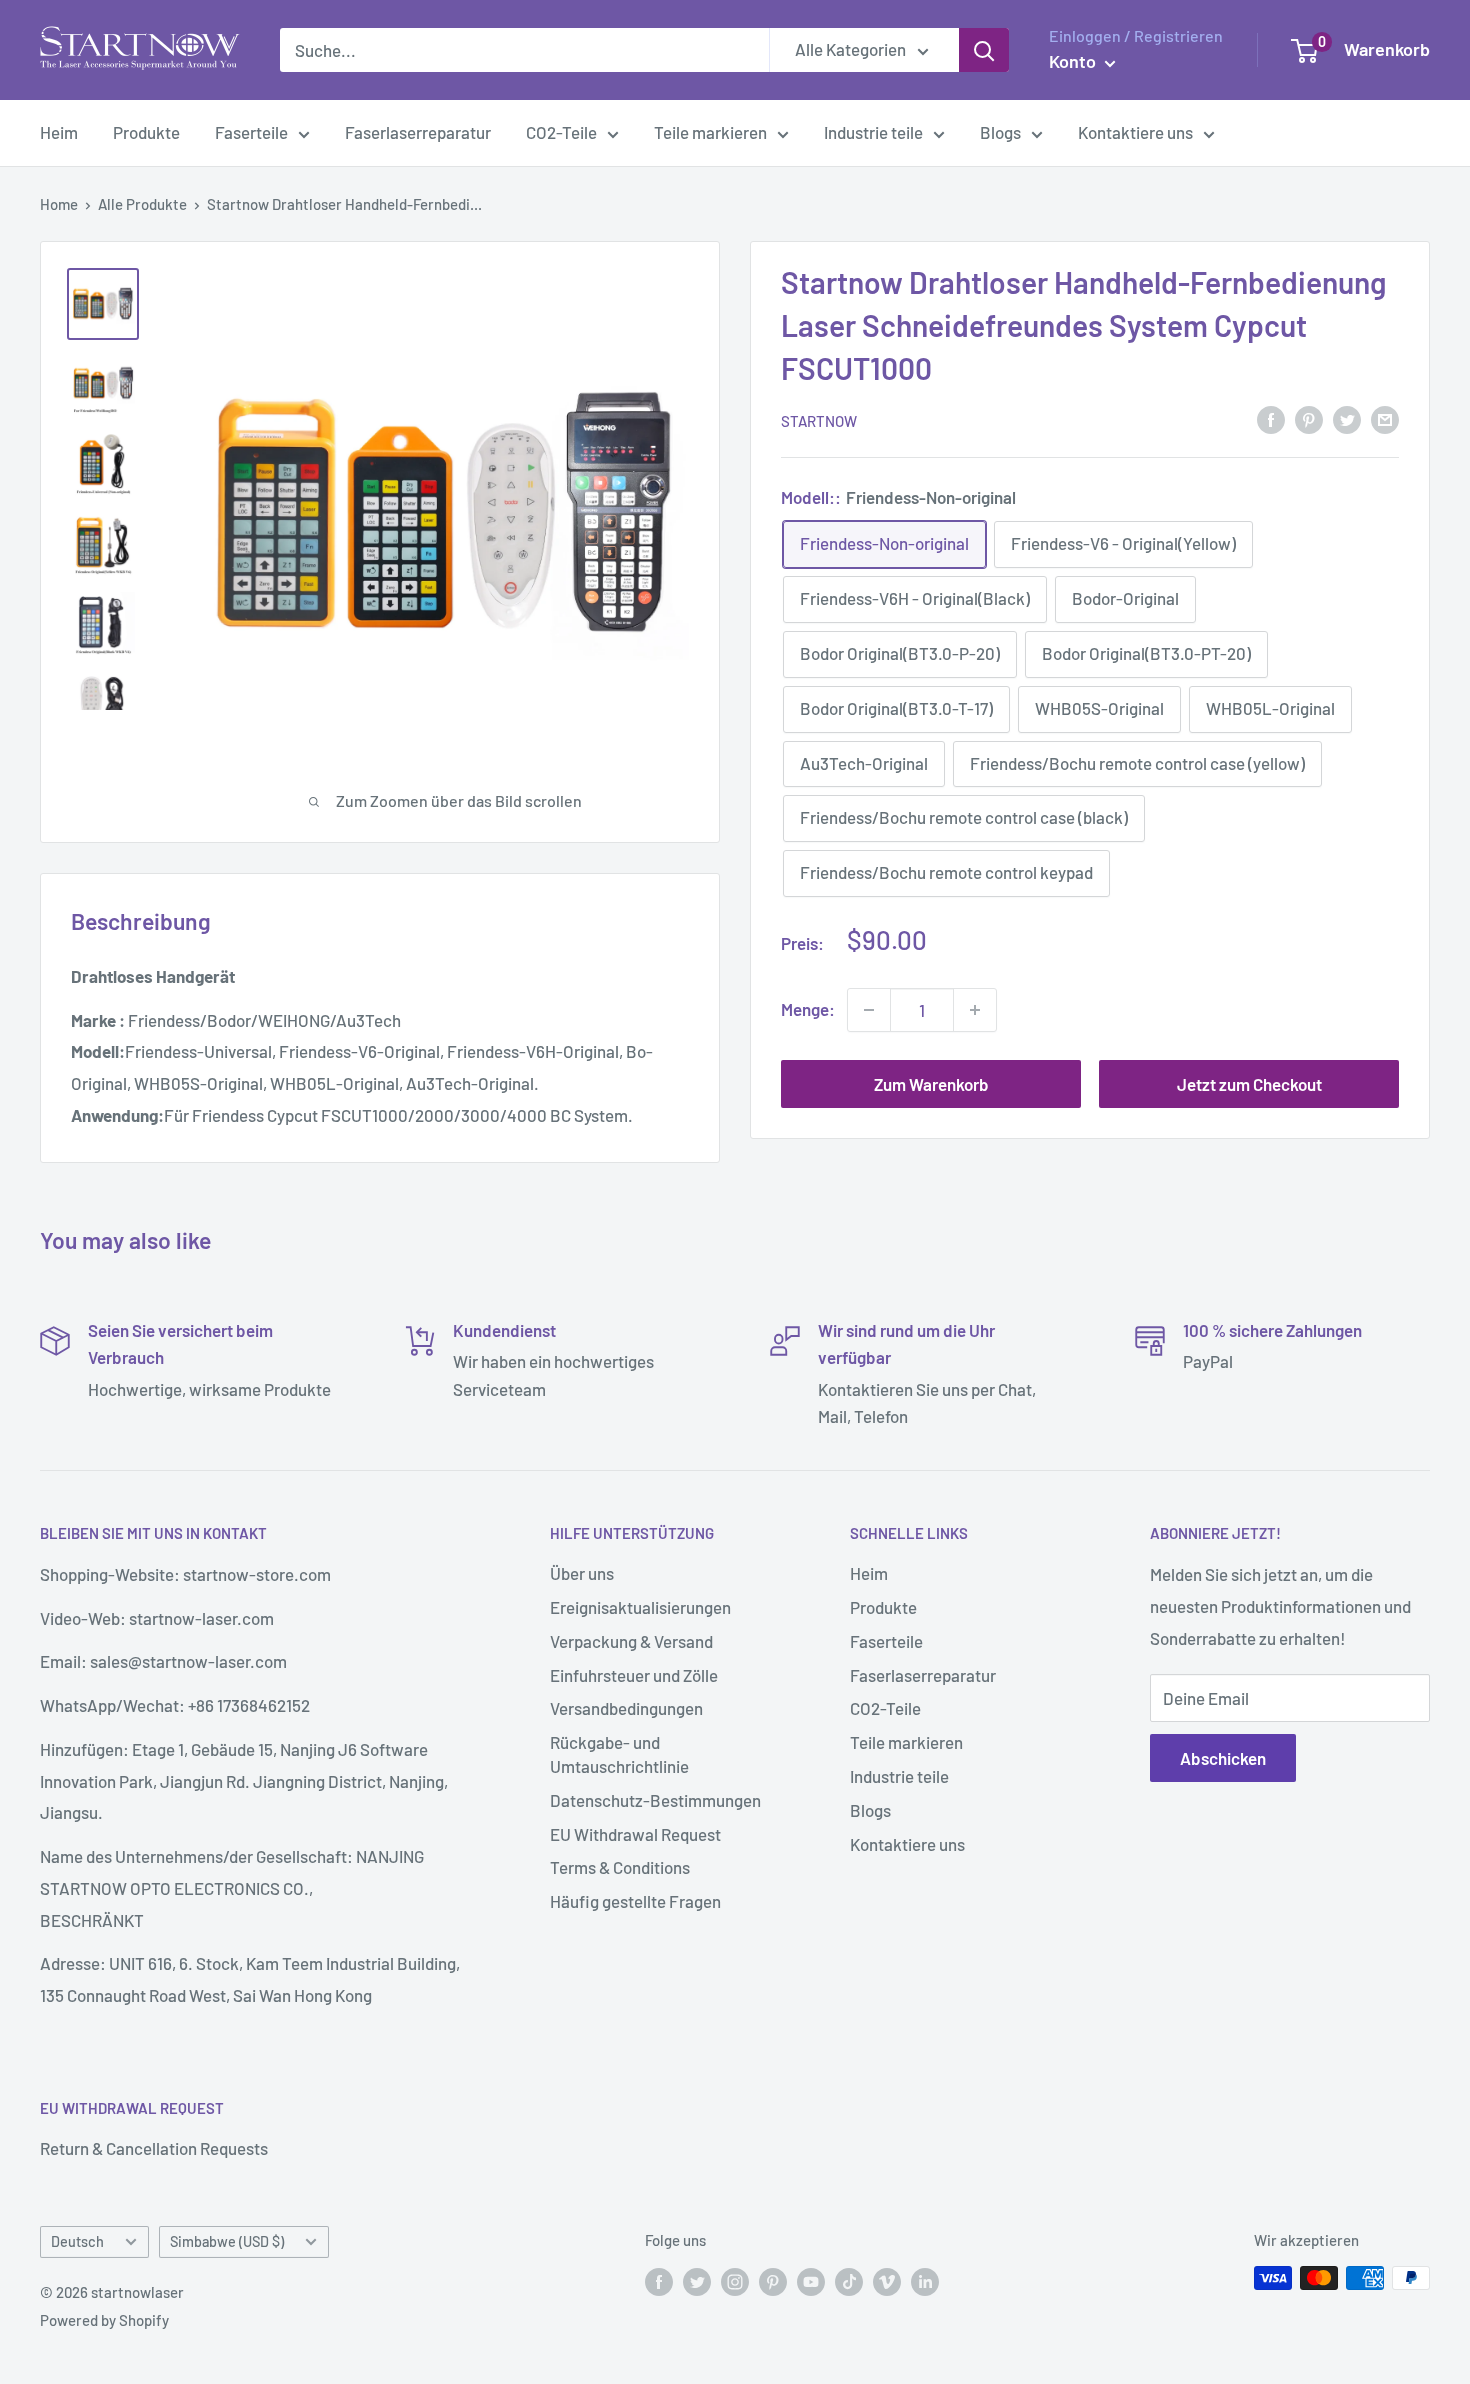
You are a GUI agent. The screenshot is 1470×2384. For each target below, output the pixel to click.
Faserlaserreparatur (418, 132)
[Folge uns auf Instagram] (735, 2281)
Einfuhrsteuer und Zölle (634, 1675)
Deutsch (77, 2241)
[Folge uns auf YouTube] (811, 2281)
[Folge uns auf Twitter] (697, 2281)
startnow (819, 421)
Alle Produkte (142, 204)
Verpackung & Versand (631, 1641)
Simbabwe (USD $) (227, 2241)
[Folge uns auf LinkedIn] (925, 2281)
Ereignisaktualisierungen (640, 1607)
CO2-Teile (561, 132)
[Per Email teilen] (1385, 419)
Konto (1074, 61)
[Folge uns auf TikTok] (849, 2281)
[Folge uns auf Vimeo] (887, 2281)
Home (59, 204)
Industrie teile (873, 132)
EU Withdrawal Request (635, 1834)
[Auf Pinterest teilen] (1309, 419)
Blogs (1000, 132)
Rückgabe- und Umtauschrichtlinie (619, 1754)
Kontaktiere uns (1135, 132)
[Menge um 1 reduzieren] (869, 1010)
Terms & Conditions (620, 1867)
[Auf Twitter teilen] (1347, 419)
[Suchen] (984, 50)
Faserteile (251, 132)
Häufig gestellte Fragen (635, 1901)
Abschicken (1223, 1758)
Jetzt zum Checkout (1249, 1084)
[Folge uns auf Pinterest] (773, 2281)
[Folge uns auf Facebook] (659, 2281)
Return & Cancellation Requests (154, 2148)
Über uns (582, 1573)
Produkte (146, 132)
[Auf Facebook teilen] (1271, 419)
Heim (59, 132)
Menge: (808, 1009)
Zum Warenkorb (931, 1084)
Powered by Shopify (104, 2320)
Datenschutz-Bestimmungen (655, 1800)
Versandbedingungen (626, 1708)
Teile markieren (710, 132)
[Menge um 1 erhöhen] (975, 1010)
